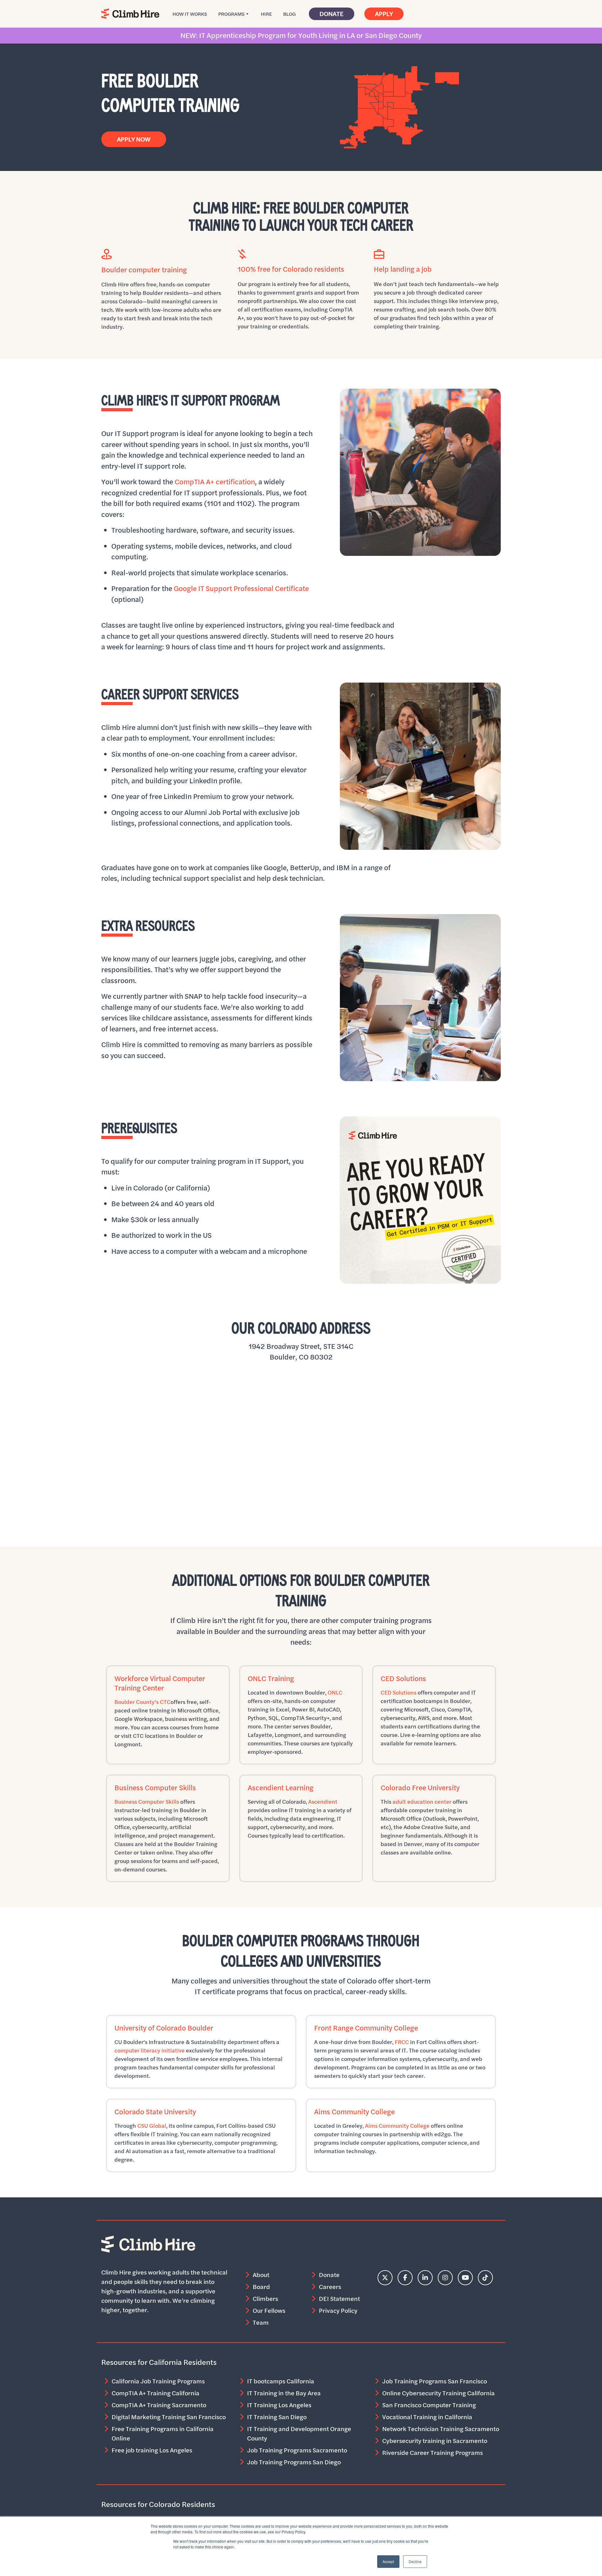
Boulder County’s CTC (143, 1702)
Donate (332, 14)
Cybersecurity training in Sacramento (435, 2441)
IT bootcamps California (281, 2381)
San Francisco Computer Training (429, 2405)
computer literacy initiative (150, 2050)
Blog (289, 14)
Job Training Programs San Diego (294, 2462)
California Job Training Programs (158, 2381)
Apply (384, 14)
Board (261, 2287)
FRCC (402, 2042)
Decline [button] (415, 2561)
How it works (190, 14)
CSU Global (152, 2126)
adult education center (422, 1802)
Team (261, 2322)
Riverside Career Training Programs (433, 2453)
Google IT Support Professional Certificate (241, 588)
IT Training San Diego (277, 2417)
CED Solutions (399, 1692)
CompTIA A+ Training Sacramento (159, 2405)
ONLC (335, 1692)
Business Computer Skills (147, 1802)
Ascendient (323, 1802)
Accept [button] (388, 2561)
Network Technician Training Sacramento (441, 2429)
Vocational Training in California (427, 2417)
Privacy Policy (338, 2310)
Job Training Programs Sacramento (297, 2450)
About (261, 2275)
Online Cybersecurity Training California (438, 2393)
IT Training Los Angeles (279, 2405)
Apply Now (134, 139)
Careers (330, 2287)
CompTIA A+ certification (215, 482)
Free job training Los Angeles (152, 2450)
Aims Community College (397, 2126)
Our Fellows (269, 2310)
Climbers (265, 2299)
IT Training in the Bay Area (284, 2393)
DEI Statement (339, 2299)
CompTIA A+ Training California (156, 2393)
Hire (266, 14)
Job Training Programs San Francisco (435, 2381)
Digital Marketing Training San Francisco (169, 2417)
